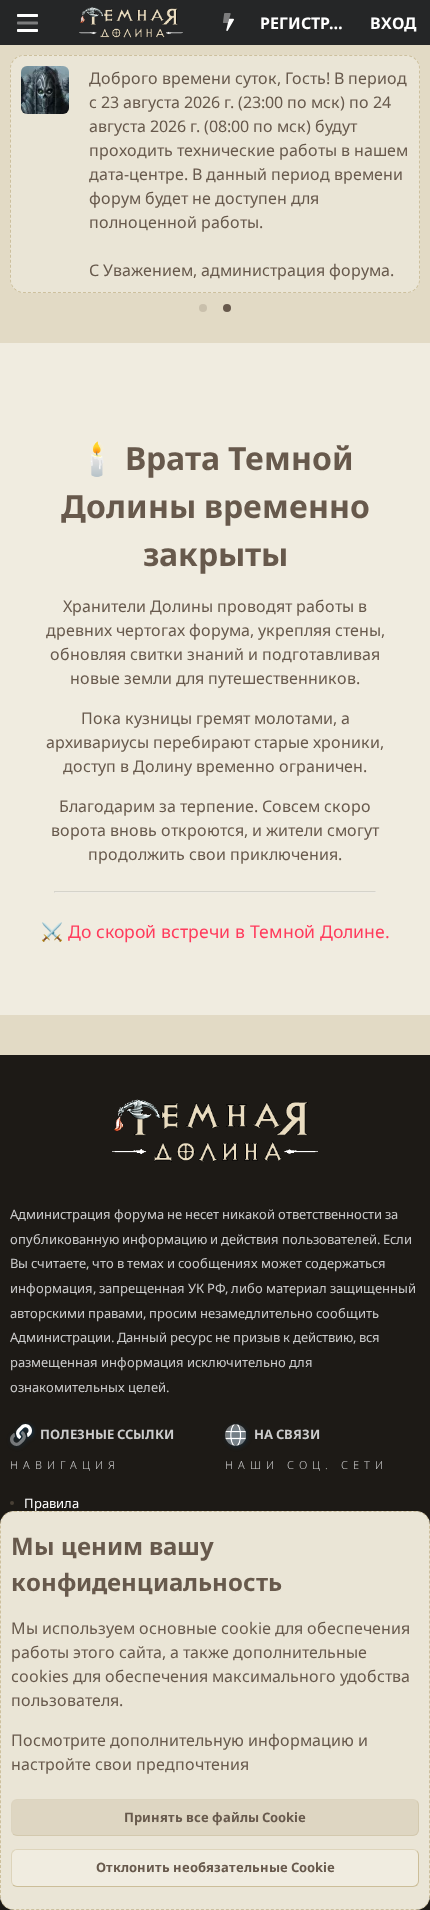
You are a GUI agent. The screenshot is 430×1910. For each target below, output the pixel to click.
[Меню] (27, 23)
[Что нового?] (228, 23)
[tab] (203, 308)
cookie (246, 1628)
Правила (51, 1503)
